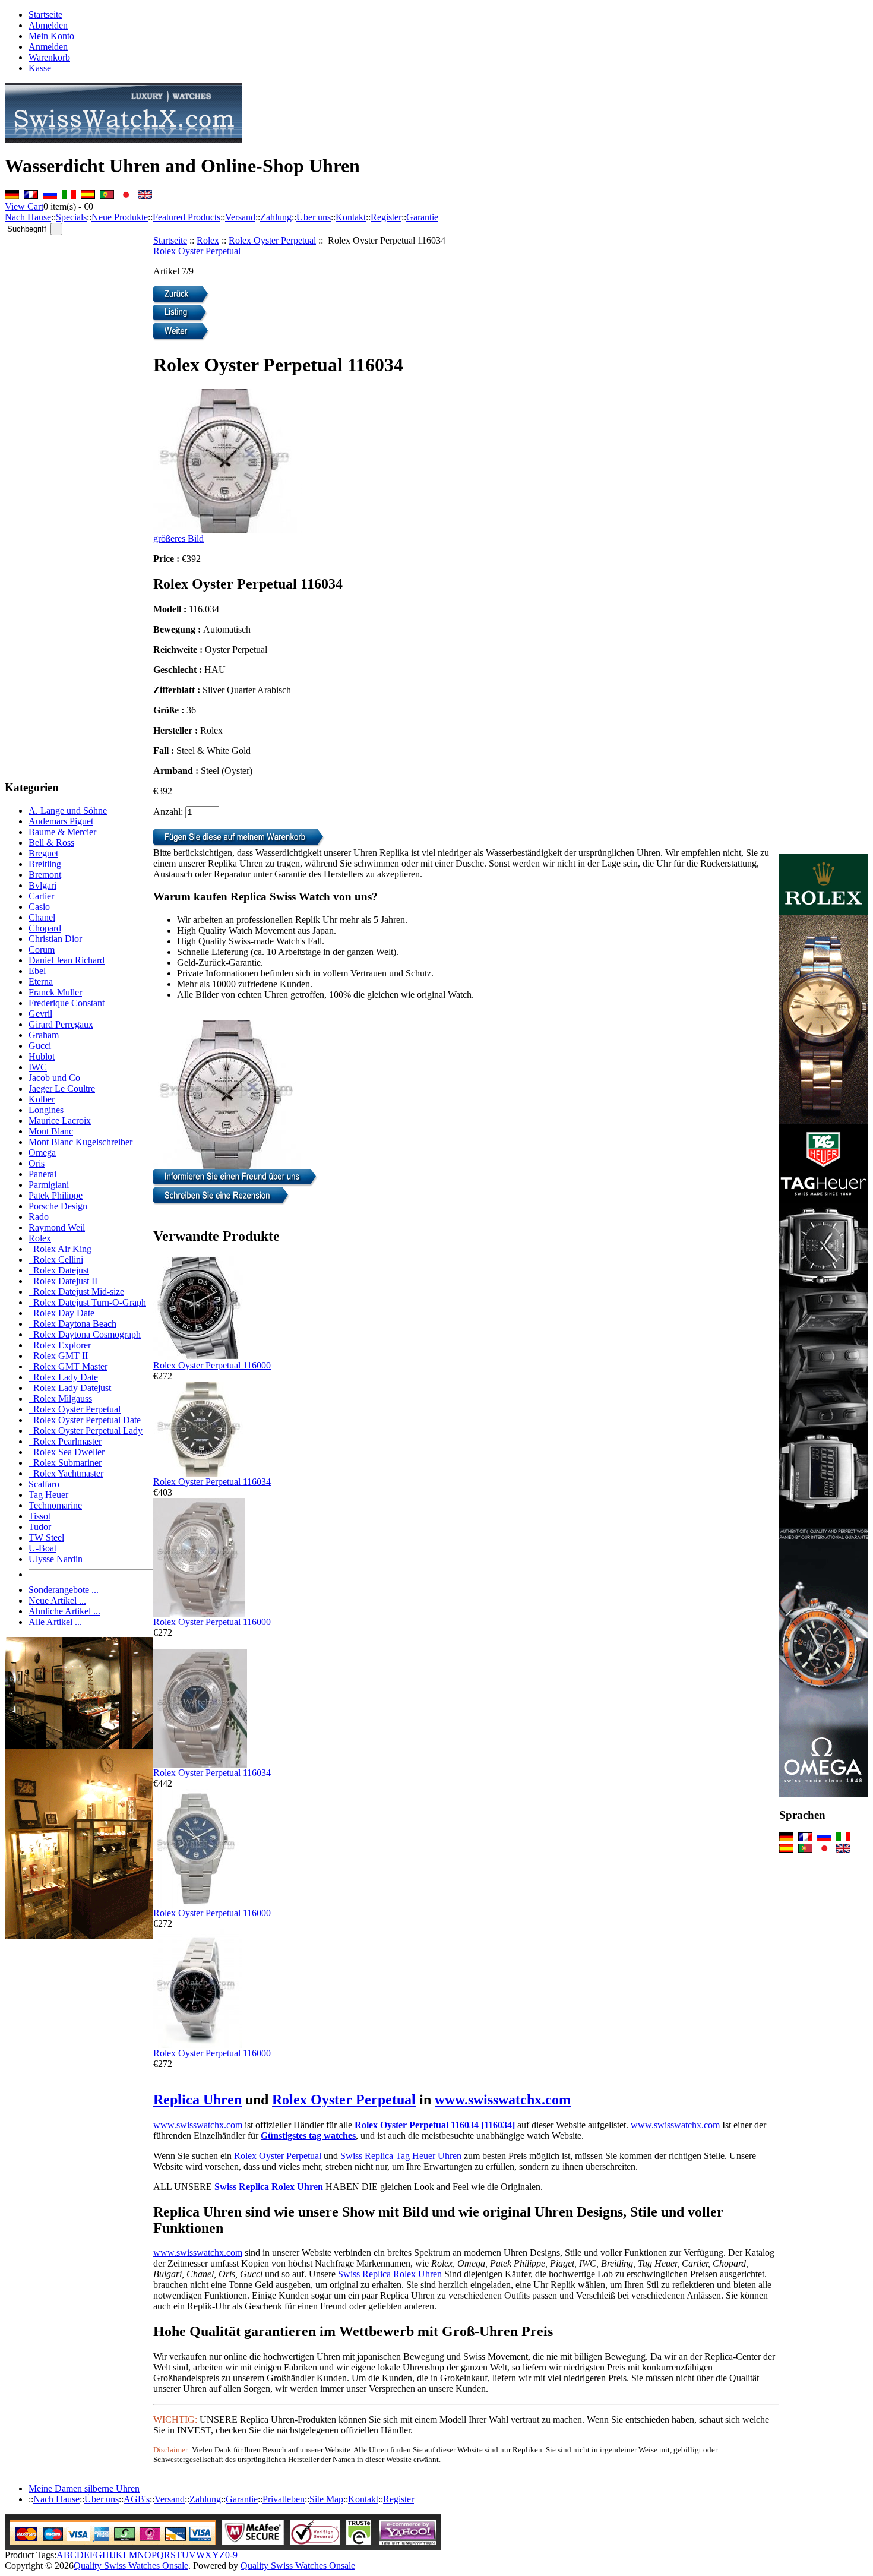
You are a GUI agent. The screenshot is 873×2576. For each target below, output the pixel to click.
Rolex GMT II (58, 1356)
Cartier (41, 896)
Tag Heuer (48, 1495)
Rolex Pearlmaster (65, 1441)
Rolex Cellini (56, 1259)
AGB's (137, 2499)
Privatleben (284, 2499)
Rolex (208, 240)
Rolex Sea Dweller (67, 1452)
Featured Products (186, 217)
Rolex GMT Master (68, 1366)
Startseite (45, 15)
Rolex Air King (60, 1249)
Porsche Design (58, 1206)
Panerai (42, 1174)
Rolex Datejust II (63, 1281)
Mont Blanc (51, 1131)
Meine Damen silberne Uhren (84, 2488)
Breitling (45, 864)
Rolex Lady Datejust (70, 1388)
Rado (39, 1217)
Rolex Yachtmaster (66, 1473)
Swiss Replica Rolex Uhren (269, 2187)
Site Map (326, 2499)
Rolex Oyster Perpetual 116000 (212, 1365)
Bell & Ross (51, 843)
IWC (38, 1067)
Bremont (45, 875)
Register (386, 217)
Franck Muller (55, 992)
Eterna (41, 982)
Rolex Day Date (61, 1313)
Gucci (40, 1046)
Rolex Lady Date (63, 1377)
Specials (71, 217)
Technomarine (55, 1505)
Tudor (40, 1527)
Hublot (42, 1056)
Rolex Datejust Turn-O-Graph (87, 1302)
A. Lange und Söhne (68, 810)
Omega (42, 1153)
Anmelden (48, 47)
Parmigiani (49, 1185)
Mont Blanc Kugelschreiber (80, 1142)
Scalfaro (44, 1484)
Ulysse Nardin (56, 1559)
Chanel (42, 917)
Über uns (314, 217)
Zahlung (276, 217)
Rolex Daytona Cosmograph (85, 1334)
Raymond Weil (57, 1227)
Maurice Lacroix (60, 1121)
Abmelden (48, 25)
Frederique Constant (67, 1003)
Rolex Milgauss (60, 1398)
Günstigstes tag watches (308, 2136)
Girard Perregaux (61, 1024)
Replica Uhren (197, 2100)
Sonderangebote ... (64, 1590)
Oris (37, 1163)
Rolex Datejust (59, 1270)
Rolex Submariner (65, 1463)
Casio (39, 907)
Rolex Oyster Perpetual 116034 (212, 1482)
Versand (240, 217)
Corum (42, 949)
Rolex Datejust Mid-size (76, 1292)
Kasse (40, 68)
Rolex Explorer (60, 1345)
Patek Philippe (56, 1195)
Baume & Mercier (62, 832)
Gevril (40, 1014)
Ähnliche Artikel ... (64, 1611)
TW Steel (46, 1537)
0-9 (231, 2555)
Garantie (422, 217)
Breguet (43, 853)
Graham (44, 1035)
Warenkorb (49, 57)
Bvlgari (42, 885)
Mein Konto (51, 36)
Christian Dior (55, 939)
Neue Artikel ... (57, 1600)
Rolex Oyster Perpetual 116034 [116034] (435, 2125)
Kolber (42, 1099)
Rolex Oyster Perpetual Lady (86, 1431)
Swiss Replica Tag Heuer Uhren (401, 2156)
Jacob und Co (54, 1078)
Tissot (39, 1516)
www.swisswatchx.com (503, 2100)
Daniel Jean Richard (67, 960)
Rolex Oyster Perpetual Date (85, 1420)
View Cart (24, 206)
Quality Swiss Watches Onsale (131, 2566)
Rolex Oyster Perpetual (272, 240)
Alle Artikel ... (55, 1622)
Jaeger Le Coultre (62, 1088)
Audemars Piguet (61, 821)
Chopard (45, 928)
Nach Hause (28, 217)
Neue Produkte (120, 217)
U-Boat (42, 1548)
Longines (46, 1110)
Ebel (37, 971)
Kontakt (351, 217)
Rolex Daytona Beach (72, 1324)
